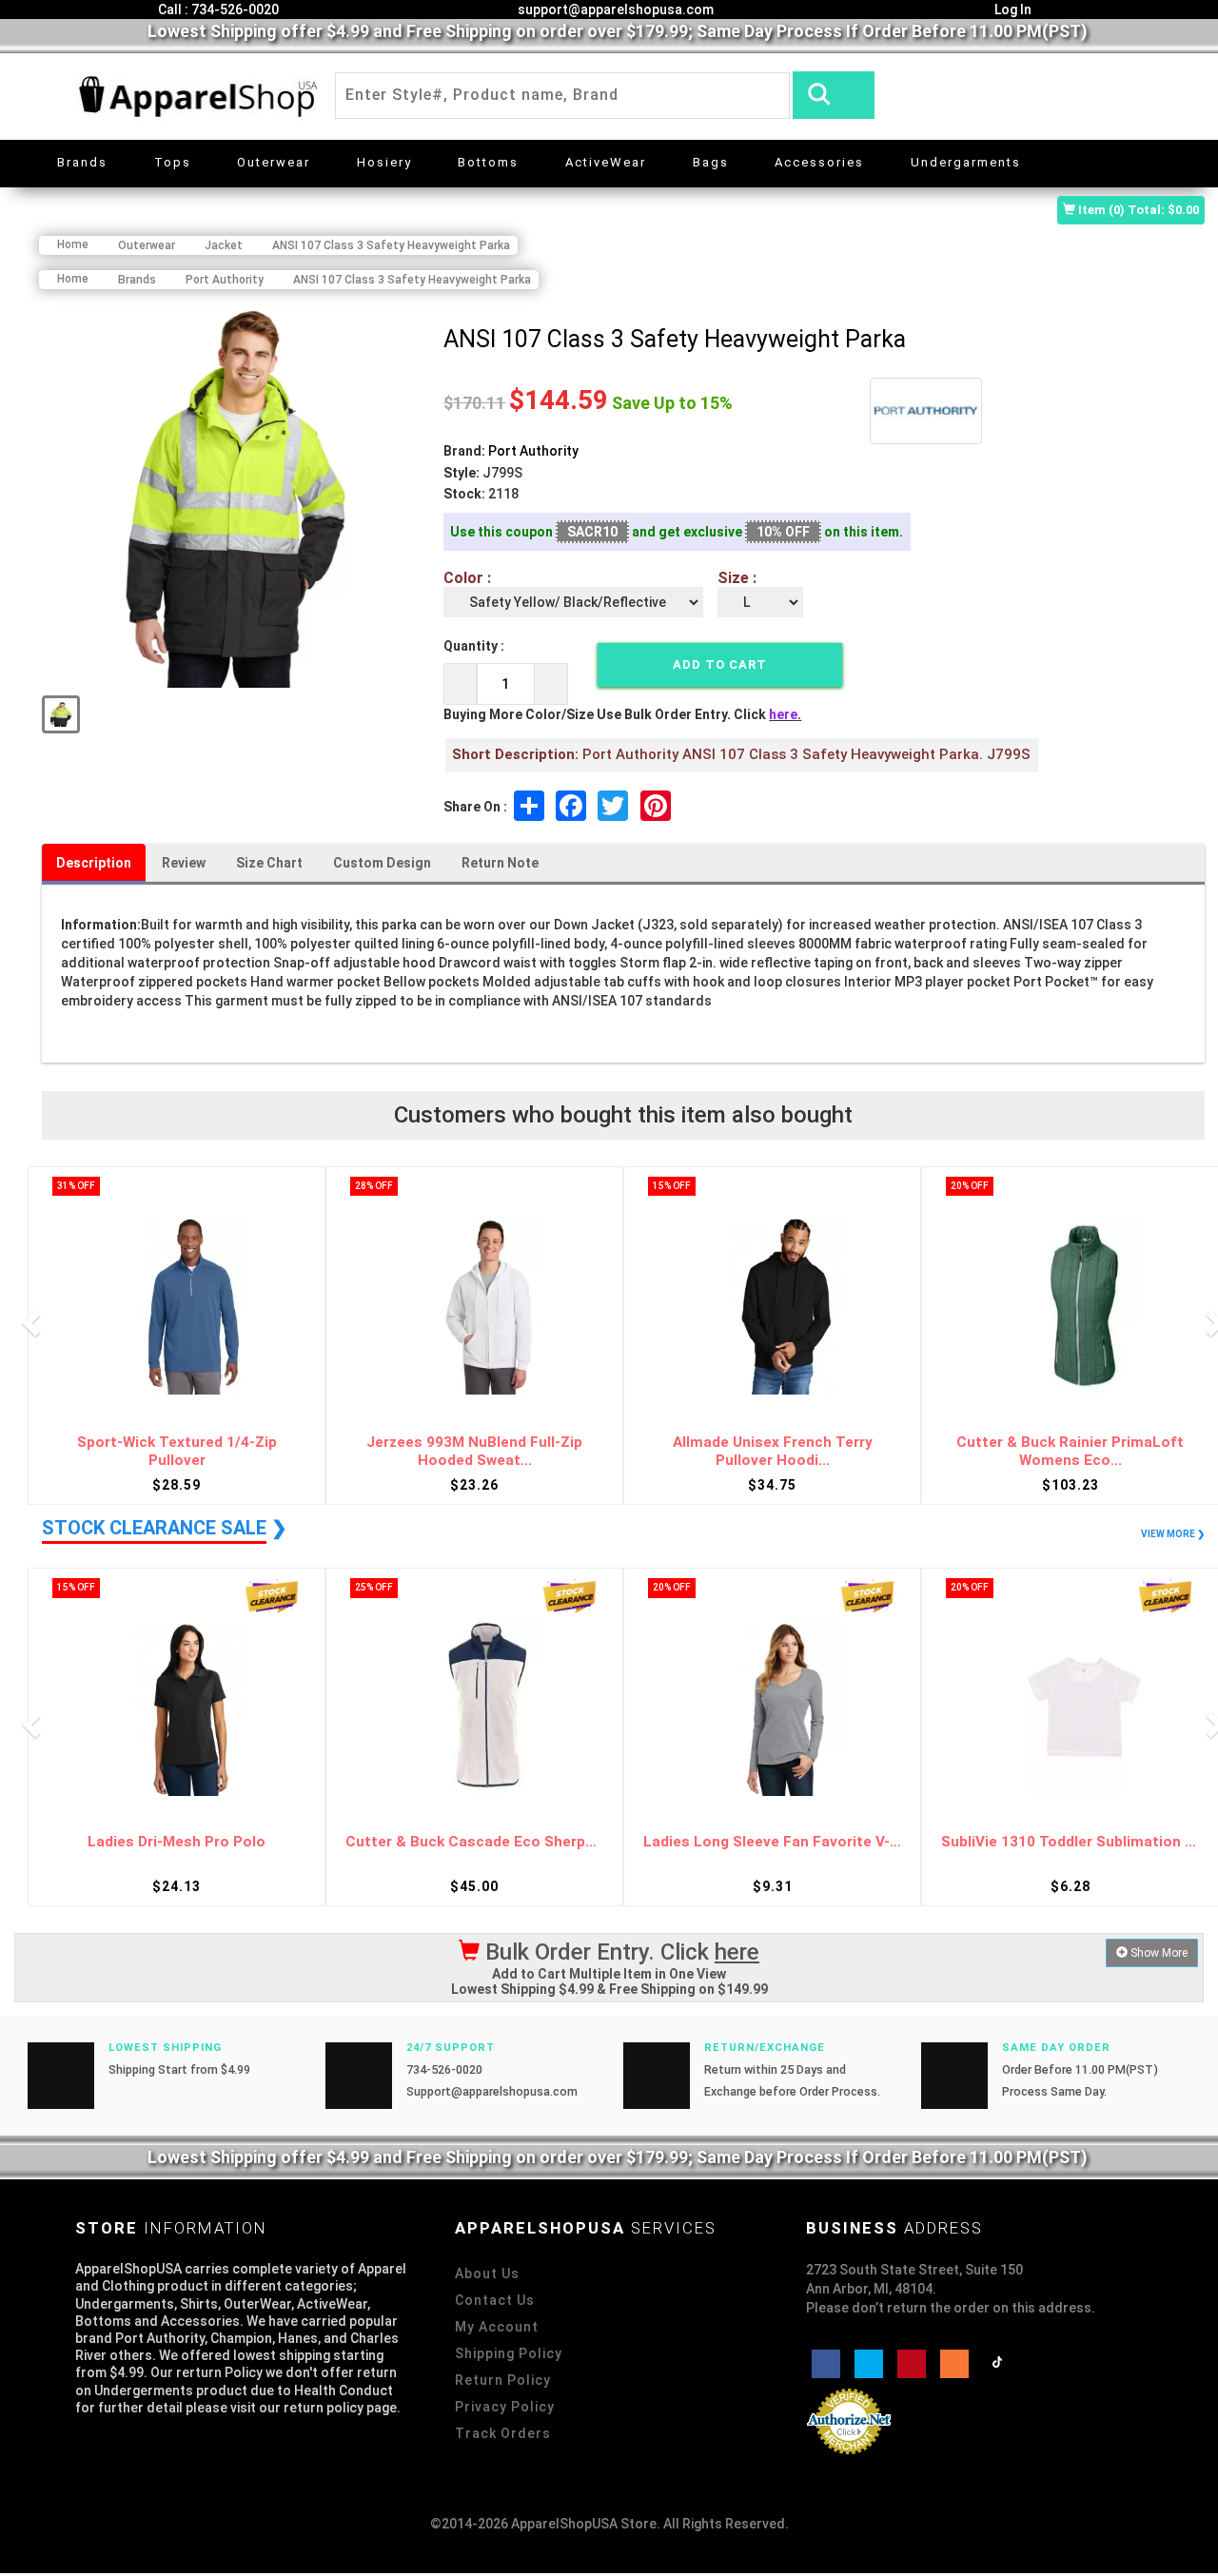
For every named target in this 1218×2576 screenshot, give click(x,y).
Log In (1012, 10)
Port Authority (533, 451)
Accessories (819, 162)
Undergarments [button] (966, 162)
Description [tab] (94, 863)
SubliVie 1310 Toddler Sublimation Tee (1070, 1842)
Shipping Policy (509, 2353)
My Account (497, 2327)
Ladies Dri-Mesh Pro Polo (177, 1842)
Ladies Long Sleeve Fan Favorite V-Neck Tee (772, 1842)
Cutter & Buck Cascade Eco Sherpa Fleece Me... (474, 1842)
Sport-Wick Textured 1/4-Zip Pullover (177, 1451)
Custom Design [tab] (382, 863)
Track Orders (503, 2433)
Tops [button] (173, 162)
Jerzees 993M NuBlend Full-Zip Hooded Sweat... (474, 1451)
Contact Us (495, 2300)
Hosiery (384, 162)
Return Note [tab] (500, 863)
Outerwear (274, 162)
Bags (711, 162)
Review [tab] (184, 863)
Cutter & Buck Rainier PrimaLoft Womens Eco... (1070, 1451)
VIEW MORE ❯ (1173, 1534)
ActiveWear (606, 162)
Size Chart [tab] (269, 863)
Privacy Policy (505, 2407)
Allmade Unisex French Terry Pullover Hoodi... (773, 1451)
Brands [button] (82, 162)
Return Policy (503, 2380)
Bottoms (488, 162)
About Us (487, 2274)
